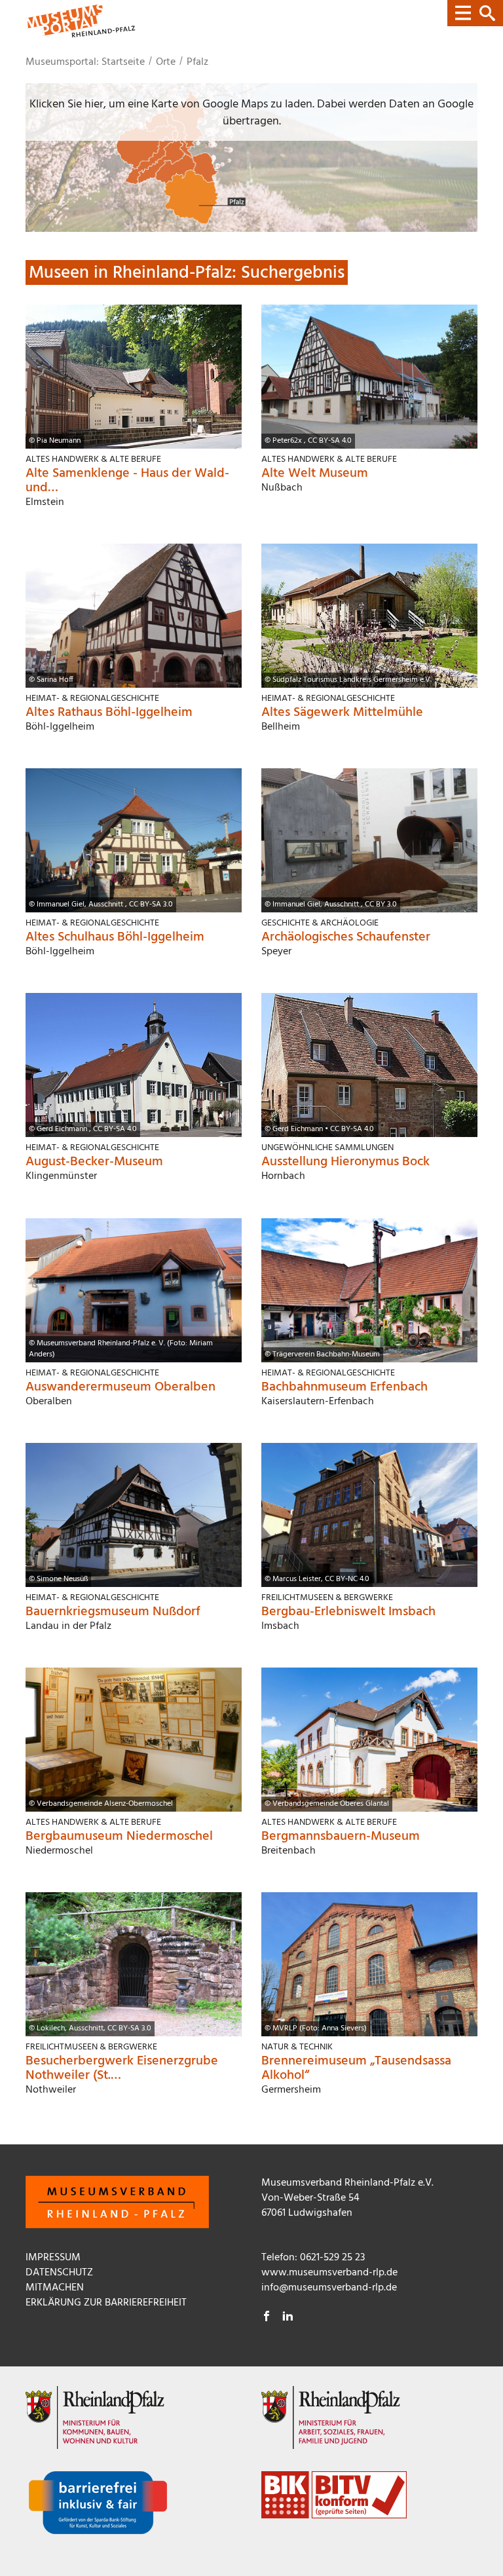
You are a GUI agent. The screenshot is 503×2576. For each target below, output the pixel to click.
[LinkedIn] (288, 2318)
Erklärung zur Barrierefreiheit (106, 2303)
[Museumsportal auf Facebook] (267, 2318)
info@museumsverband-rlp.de (329, 2288)
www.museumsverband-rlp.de (329, 2273)
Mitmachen (55, 2288)
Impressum (53, 2258)
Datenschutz (59, 2273)
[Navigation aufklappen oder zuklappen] (475, 13)
